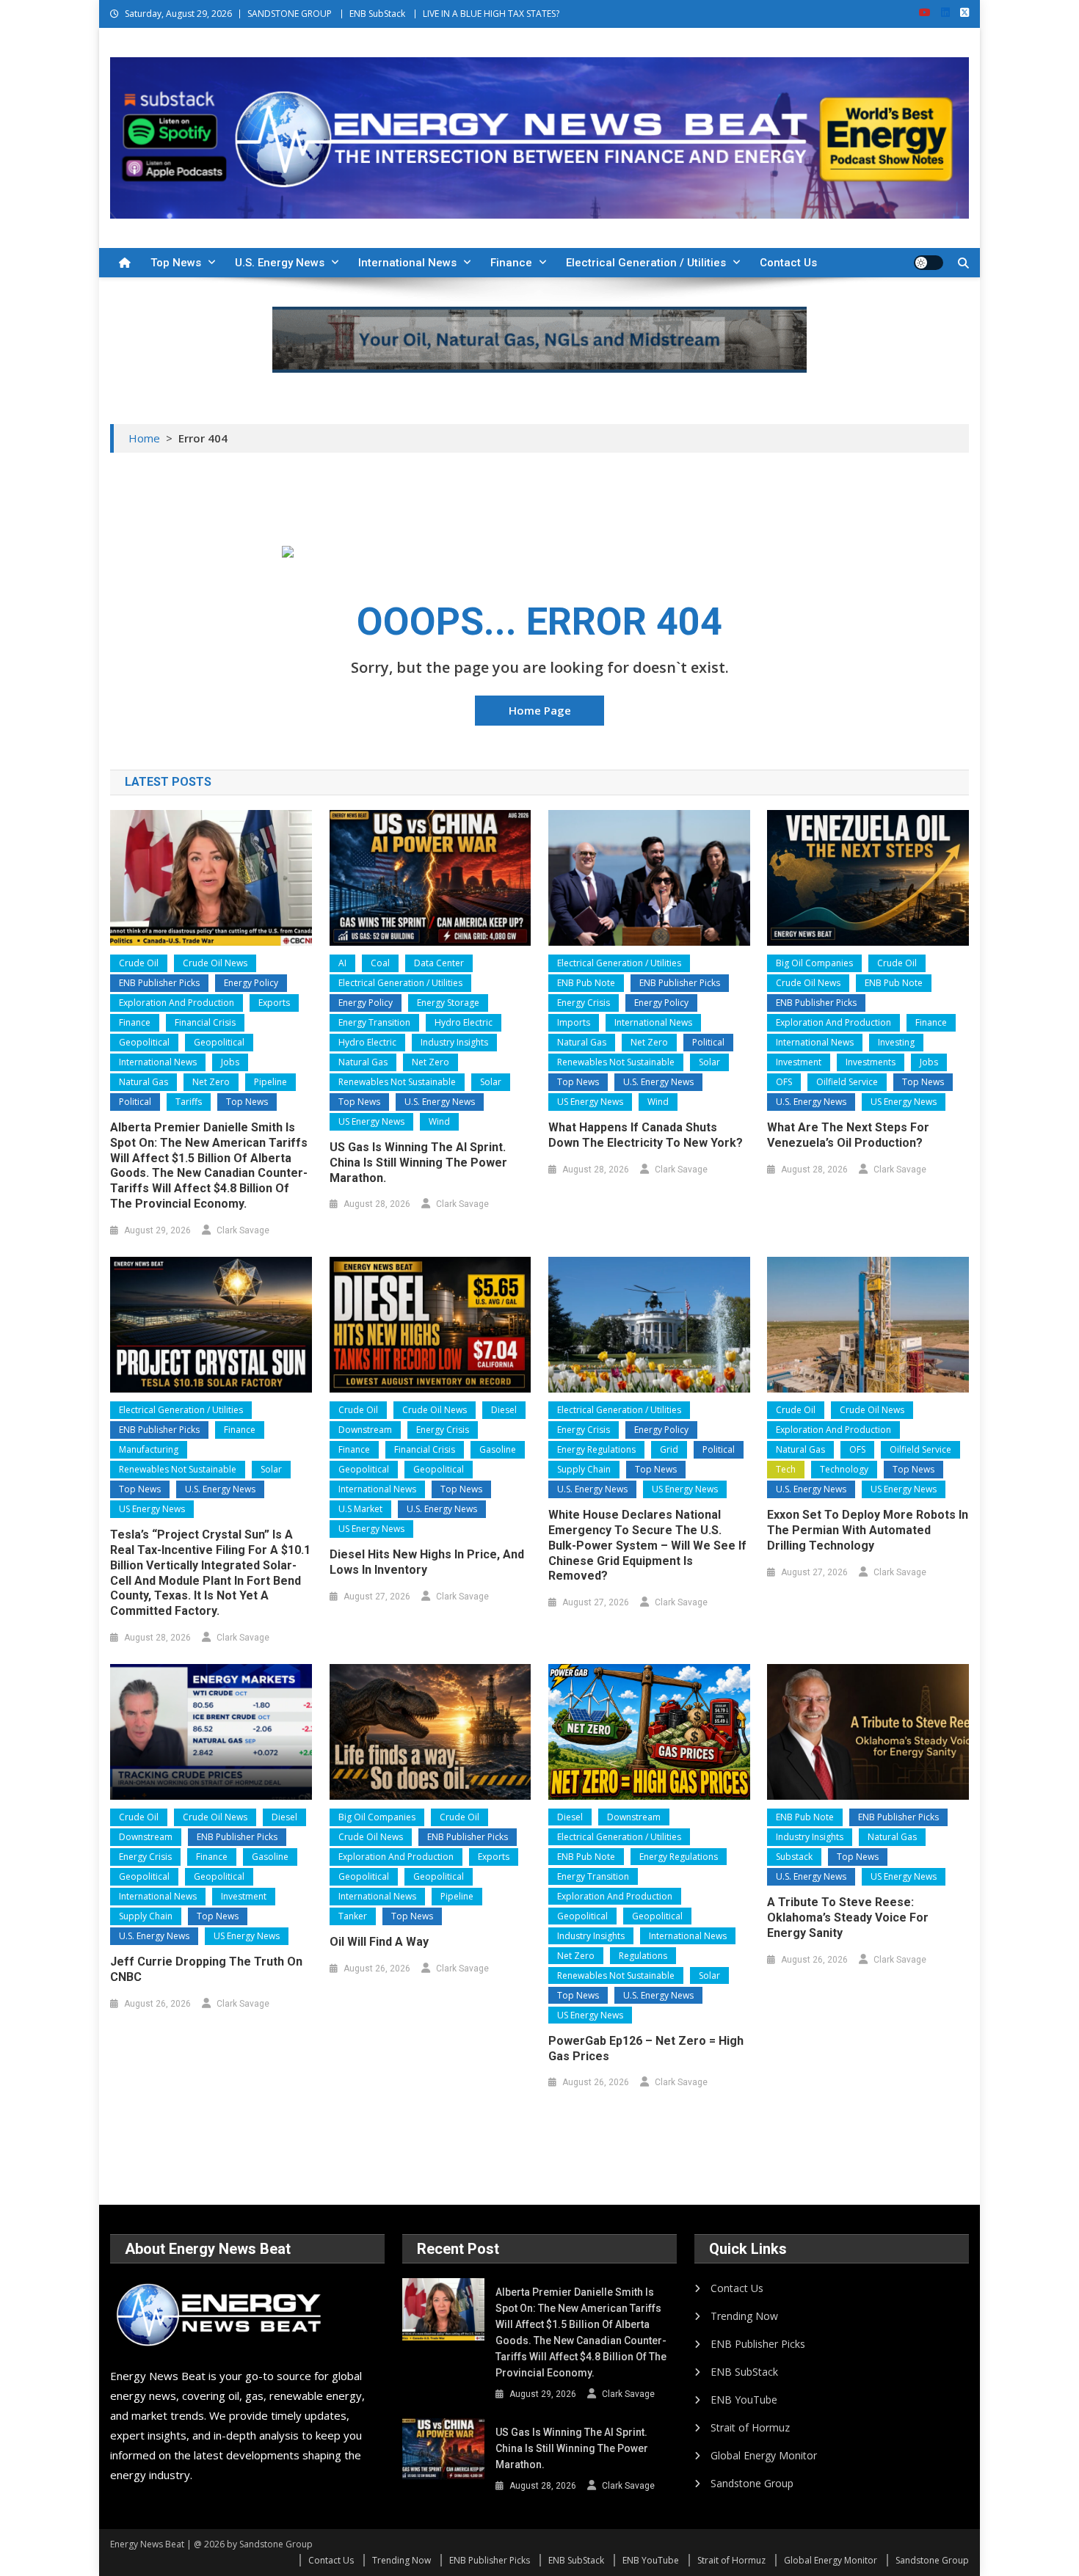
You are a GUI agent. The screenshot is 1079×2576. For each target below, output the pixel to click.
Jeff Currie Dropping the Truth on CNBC (206, 1969)
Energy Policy (251, 983)
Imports (574, 1022)
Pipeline (270, 1082)
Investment (799, 1062)
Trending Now (744, 2316)
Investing (896, 1042)
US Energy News (371, 1121)
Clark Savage (243, 1230)
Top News (176, 263)
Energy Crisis (584, 1003)
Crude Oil (139, 963)
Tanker (353, 1916)
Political (135, 1102)
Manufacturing (149, 1449)
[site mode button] (929, 263)
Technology (844, 1469)
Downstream (365, 1430)
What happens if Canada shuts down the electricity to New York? (646, 1135)
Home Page (540, 710)
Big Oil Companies (814, 963)
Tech (786, 1469)
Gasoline (498, 1449)
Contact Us (788, 263)
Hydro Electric (464, 1022)
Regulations (643, 1956)
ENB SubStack (377, 14)
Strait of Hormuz (750, 2427)
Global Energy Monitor (764, 2455)
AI (342, 963)
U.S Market (360, 1509)
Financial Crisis (205, 1022)
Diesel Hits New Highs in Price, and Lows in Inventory (427, 1562)
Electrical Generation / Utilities (646, 263)
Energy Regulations (596, 1449)
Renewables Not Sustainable (397, 1082)
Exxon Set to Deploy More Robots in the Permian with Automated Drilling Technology (868, 1530)
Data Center (439, 963)
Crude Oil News (215, 963)
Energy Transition (374, 1022)
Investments (871, 1062)
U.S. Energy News (280, 263)
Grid (669, 1449)
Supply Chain (584, 1469)
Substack (794, 1857)
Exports (274, 1003)
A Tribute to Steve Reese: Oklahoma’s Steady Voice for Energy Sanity (848, 1918)
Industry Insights (454, 1042)
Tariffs (189, 1102)
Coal (380, 963)
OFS (784, 1082)
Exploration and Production (177, 1003)
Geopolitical (144, 1042)
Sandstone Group (752, 2483)
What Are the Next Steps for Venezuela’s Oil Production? (848, 1135)
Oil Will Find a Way (379, 1942)
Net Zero (211, 1082)
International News (407, 263)
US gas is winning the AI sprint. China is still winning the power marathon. (418, 1163)
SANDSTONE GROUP (290, 14)
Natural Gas (143, 1082)
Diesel (504, 1410)
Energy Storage (448, 1003)
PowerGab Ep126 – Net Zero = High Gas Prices (646, 2048)
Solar (491, 1082)
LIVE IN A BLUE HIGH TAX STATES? (491, 14)
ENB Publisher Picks (159, 983)
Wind (439, 1121)
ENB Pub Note (586, 983)
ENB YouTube (744, 2400)
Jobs (230, 1062)
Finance (511, 263)
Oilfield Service (847, 1082)
